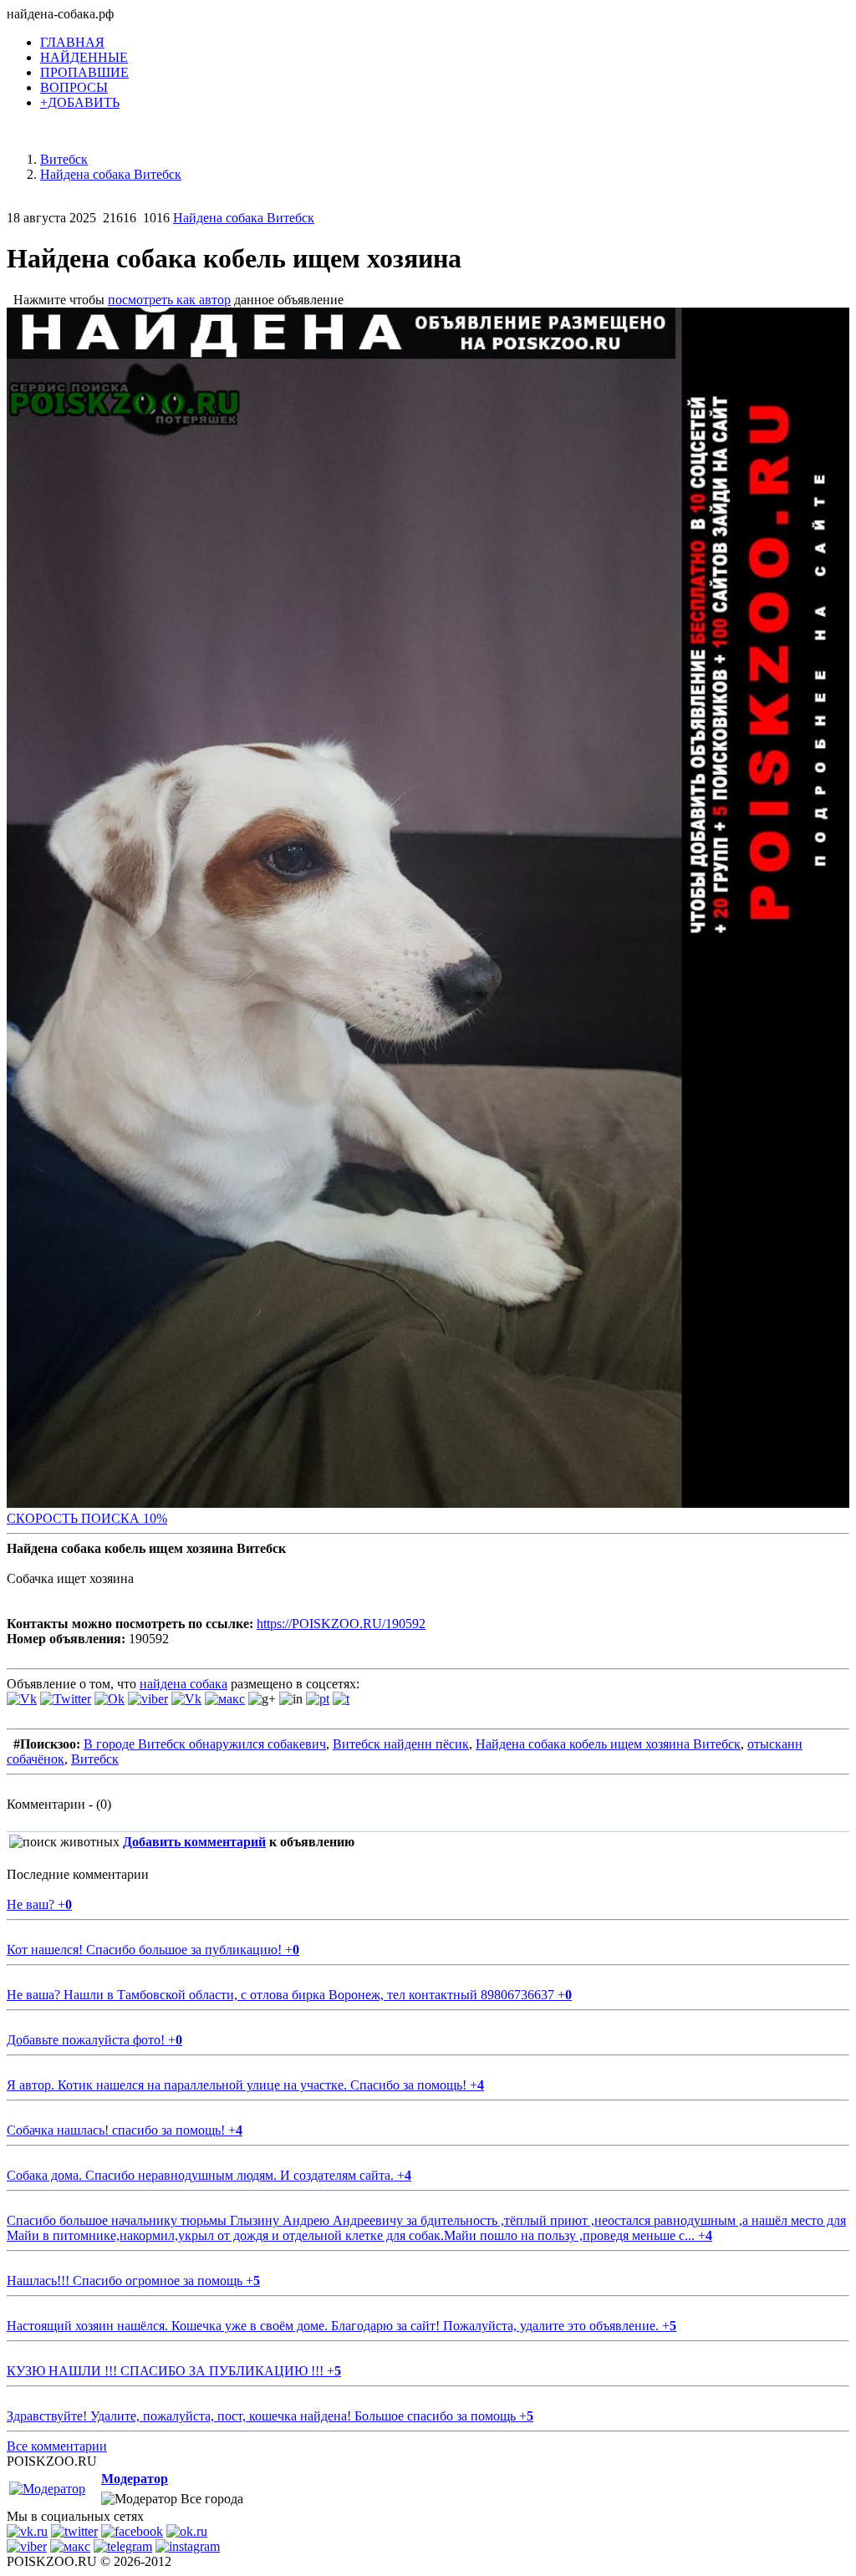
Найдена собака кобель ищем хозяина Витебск (608, 1744)
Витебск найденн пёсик (401, 1744)
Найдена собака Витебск (244, 218)
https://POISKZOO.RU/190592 (341, 1624)
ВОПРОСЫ (74, 87)
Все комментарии (57, 2446)
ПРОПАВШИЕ (84, 72)
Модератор (135, 2479)
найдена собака (183, 1684)
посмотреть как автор (169, 300)
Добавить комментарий (194, 1842)
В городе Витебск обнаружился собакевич (205, 1744)
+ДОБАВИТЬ (80, 102)
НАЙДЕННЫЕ (84, 57)
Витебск (95, 1759)
